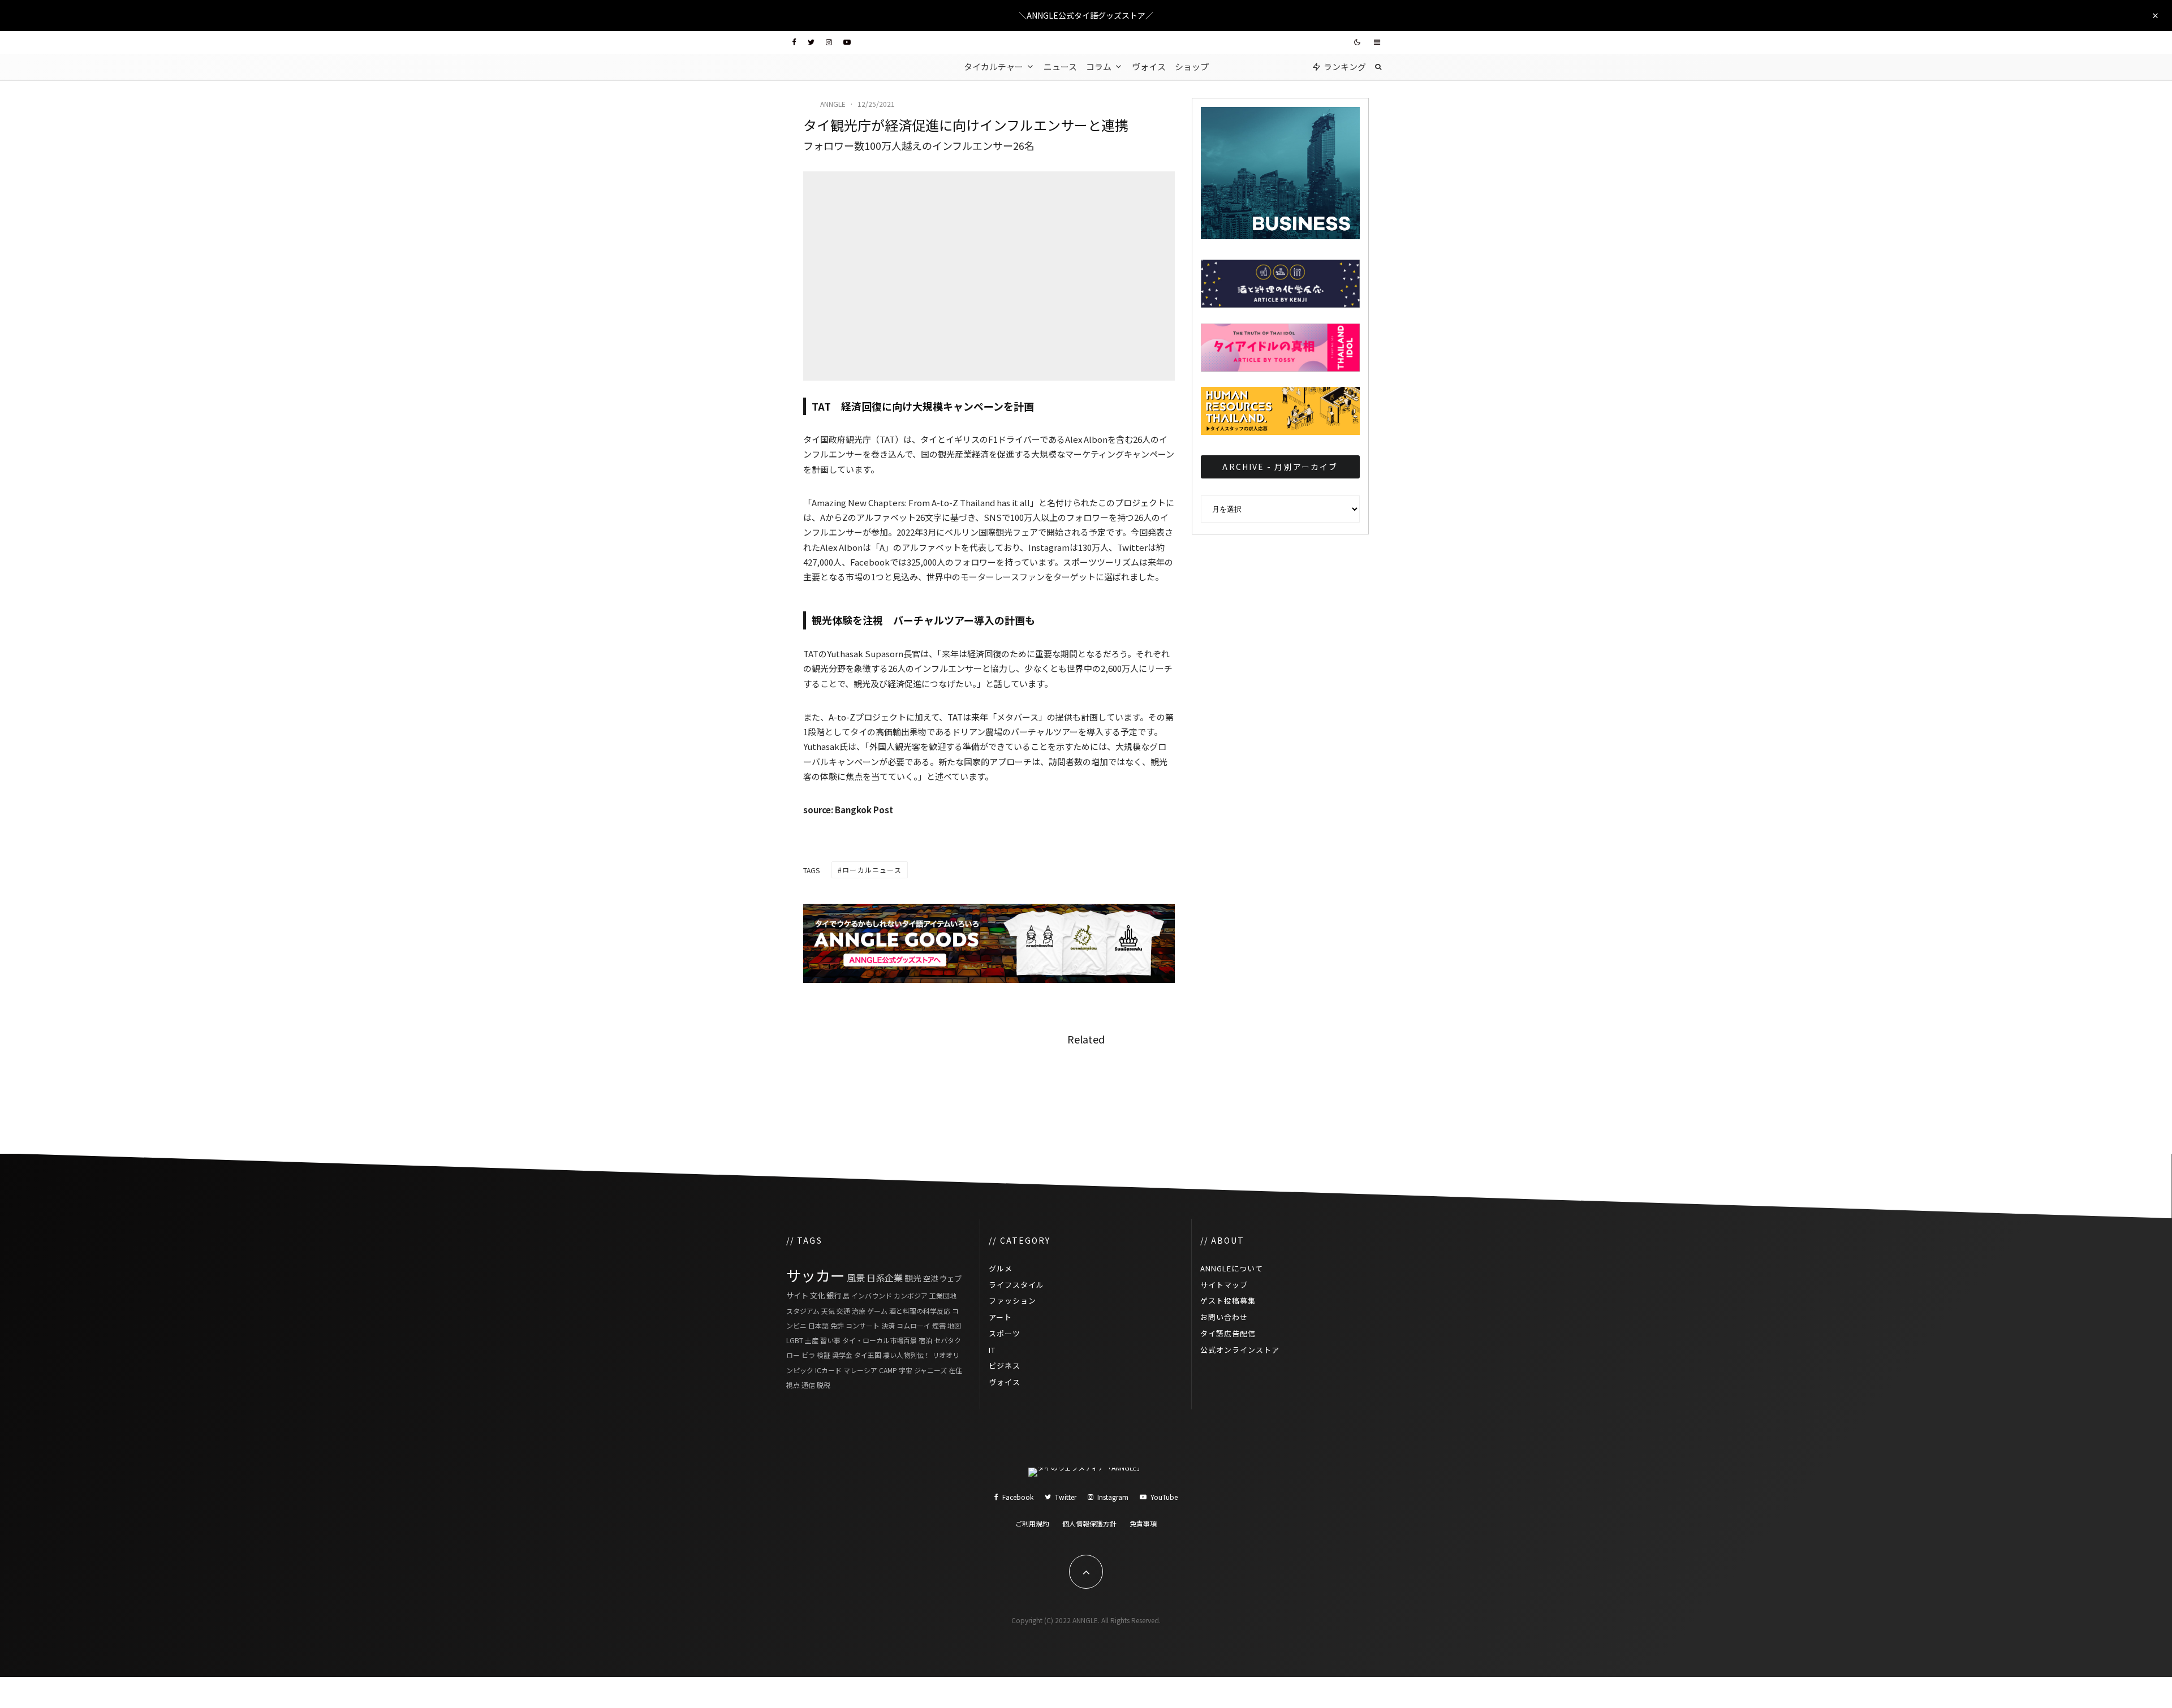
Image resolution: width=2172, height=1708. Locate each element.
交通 (843, 1311)
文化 (817, 1295)
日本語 (818, 1325)
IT (992, 1350)
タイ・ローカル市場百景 (880, 1340)
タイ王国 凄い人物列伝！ (892, 1355)
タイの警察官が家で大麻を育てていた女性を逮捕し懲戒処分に (1309, 1086)
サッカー (816, 1275)
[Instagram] (829, 42)
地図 (954, 1325)
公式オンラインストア (1240, 1350)
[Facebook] (794, 42)
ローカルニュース (872, 870)
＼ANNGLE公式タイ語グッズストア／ (1086, 15)
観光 (913, 1278)
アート (1000, 1317)
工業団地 (943, 1295)
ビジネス (1005, 1366)
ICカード (828, 1370)
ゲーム (877, 1311)
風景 (856, 1278)
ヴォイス (1149, 66)
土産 (812, 1340)
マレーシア (860, 1370)
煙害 (939, 1325)
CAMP (888, 1370)
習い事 (830, 1340)
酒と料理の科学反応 (920, 1311)
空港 (930, 1278)
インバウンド (872, 1295)
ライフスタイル (1016, 1285)
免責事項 (1143, 1523)
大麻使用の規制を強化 (904, 1086)
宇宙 (906, 1370)
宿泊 (925, 1340)
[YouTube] (847, 42)
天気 (828, 1311)
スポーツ (1005, 1333)
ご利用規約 (1032, 1523)
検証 (824, 1355)
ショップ (1192, 66)
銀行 (834, 1295)
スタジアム (803, 1311)
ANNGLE (833, 104)
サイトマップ (1224, 1285)
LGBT (795, 1340)
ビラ (808, 1355)
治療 (859, 1311)
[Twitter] (811, 42)
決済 (888, 1325)
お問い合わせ (1224, 1317)
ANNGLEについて (1232, 1268)
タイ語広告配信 (1228, 1333)
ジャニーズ (930, 1370)
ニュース (1060, 66)
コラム (1099, 66)
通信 (808, 1385)
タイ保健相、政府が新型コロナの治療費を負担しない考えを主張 (1114, 1086)
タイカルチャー (994, 66)
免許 (837, 1325)
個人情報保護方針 (1089, 1523)
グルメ (1001, 1268)
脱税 (824, 1385)
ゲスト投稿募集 (1228, 1301)
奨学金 (842, 1355)
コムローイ (913, 1325)
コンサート (863, 1325)
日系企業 (885, 1278)
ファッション (1012, 1301)
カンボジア (911, 1295)
